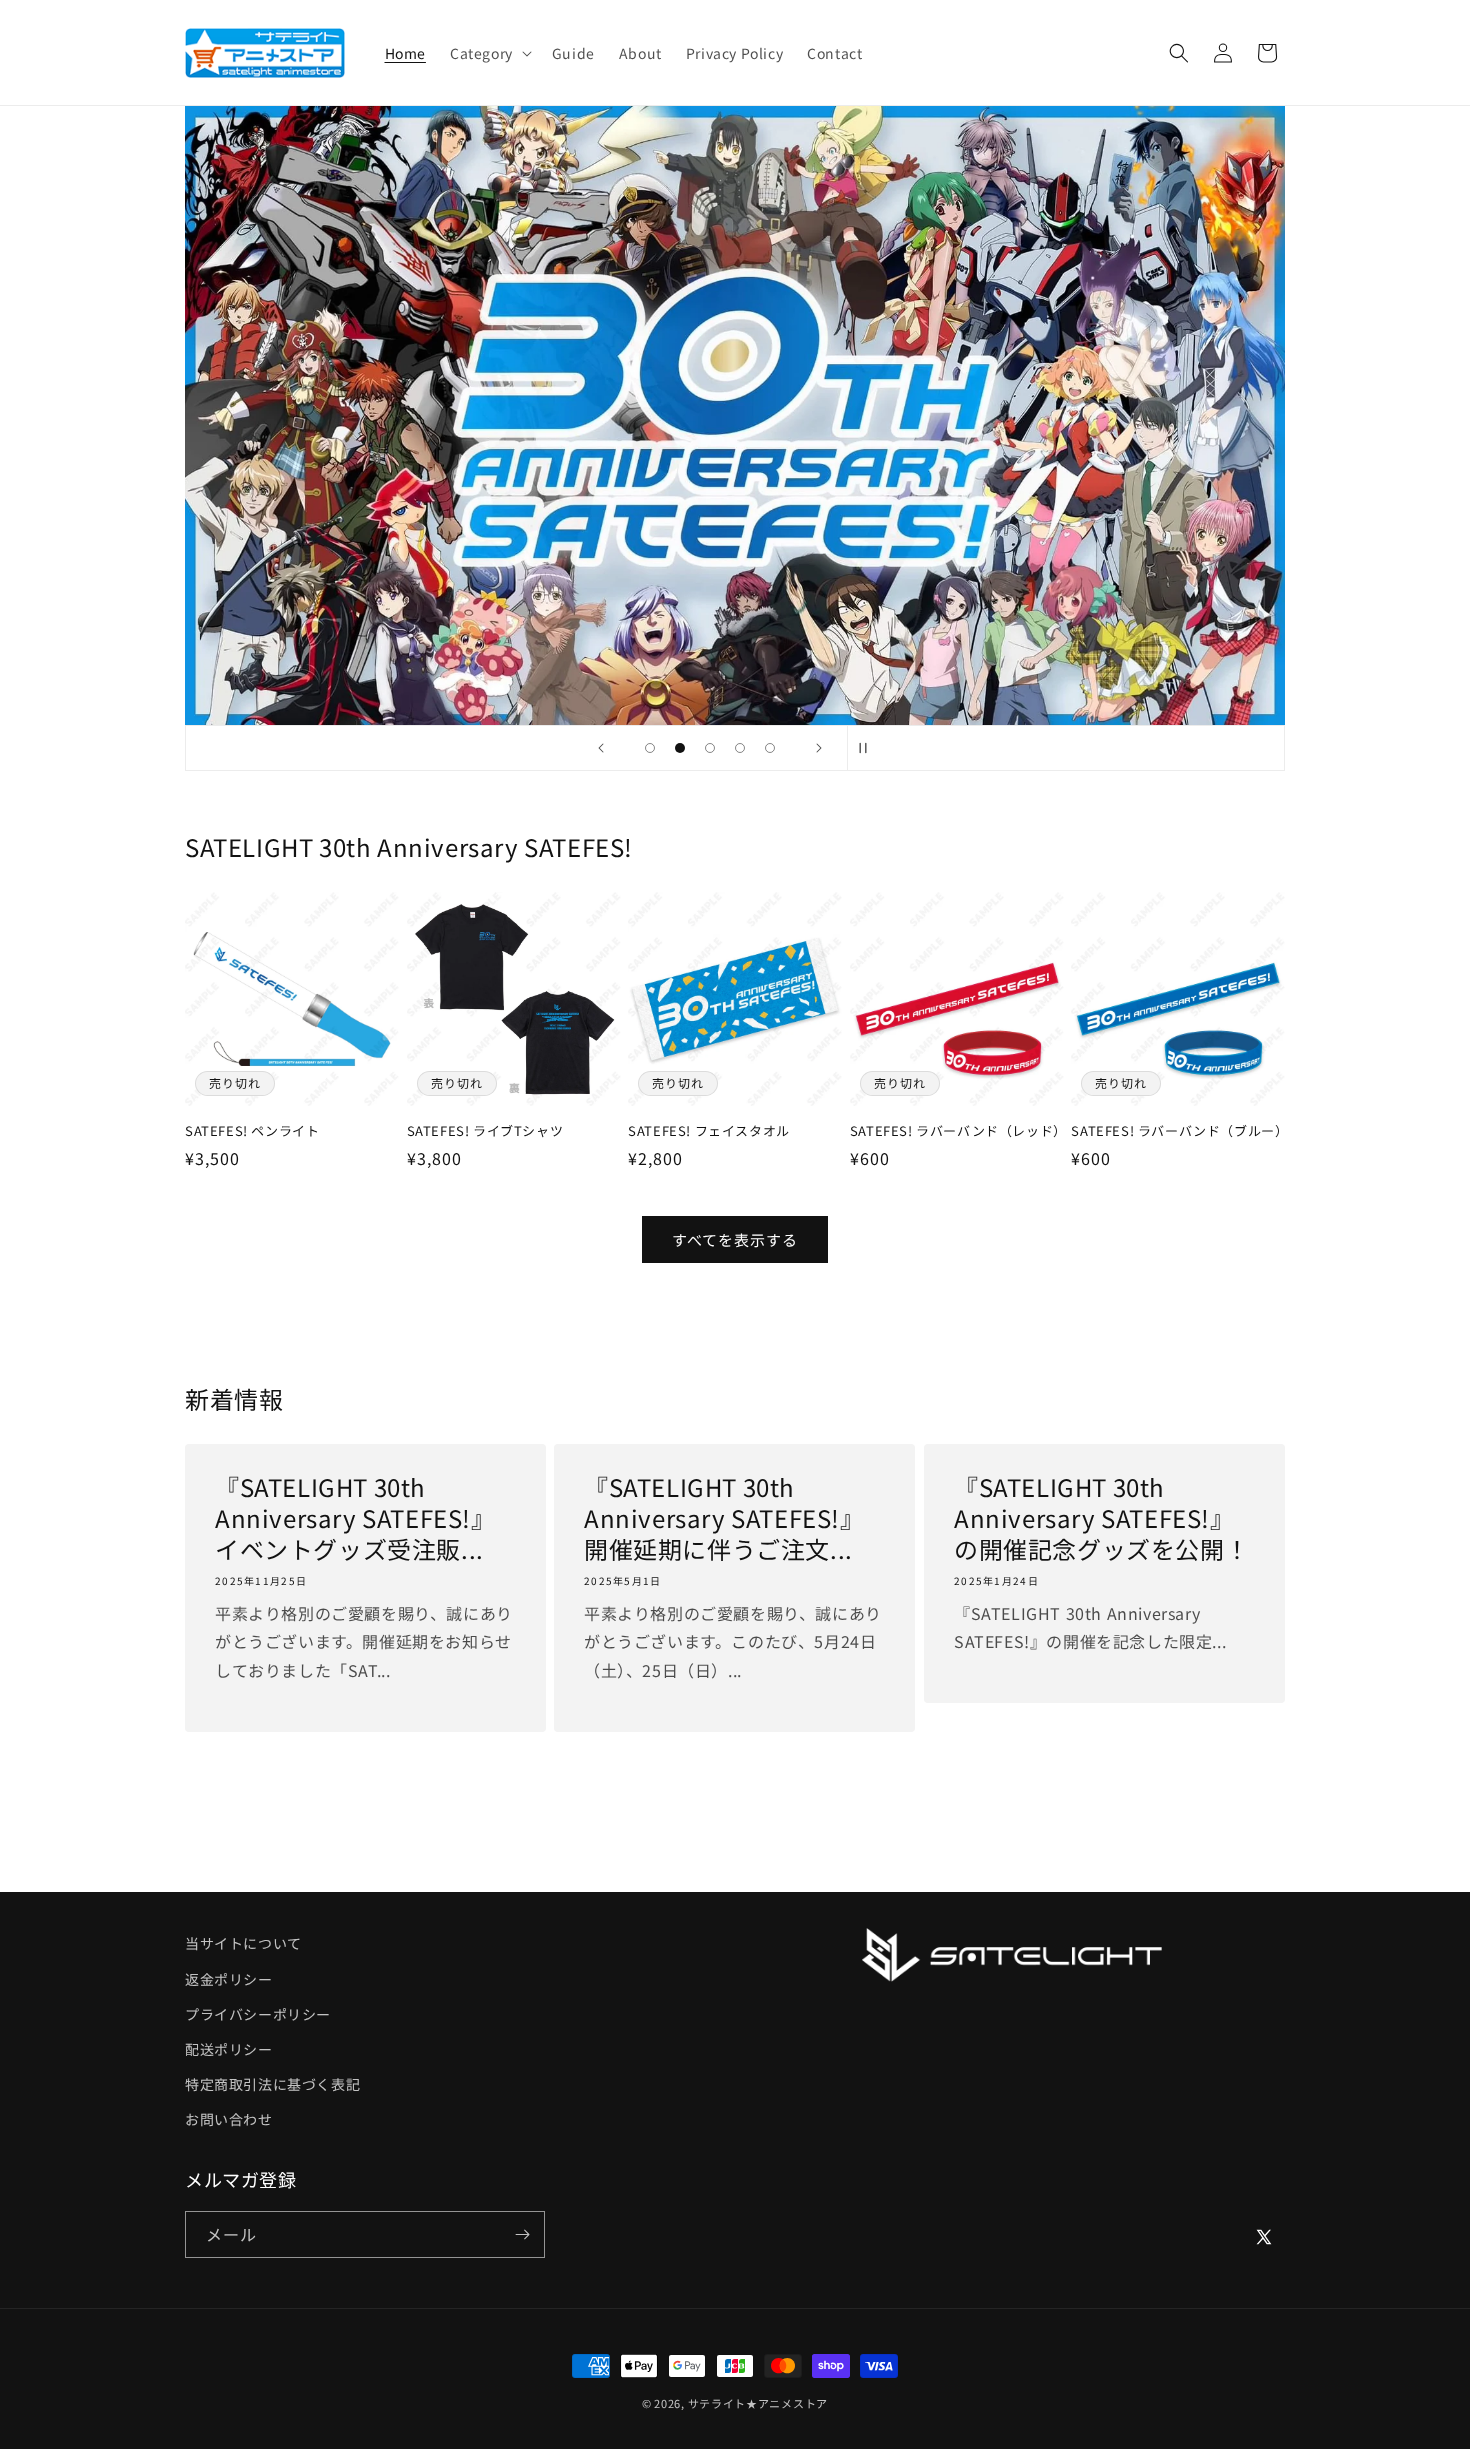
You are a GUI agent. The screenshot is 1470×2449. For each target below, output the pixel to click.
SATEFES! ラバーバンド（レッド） (957, 1131)
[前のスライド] (601, 748)
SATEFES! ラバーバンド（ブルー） (1178, 1131)
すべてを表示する (735, 1239)
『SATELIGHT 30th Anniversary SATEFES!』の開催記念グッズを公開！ (1101, 1518)
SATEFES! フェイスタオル (709, 1131)
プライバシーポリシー (258, 2014)
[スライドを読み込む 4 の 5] (740, 748)
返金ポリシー (229, 1979)
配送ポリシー (229, 2049)
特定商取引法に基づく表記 (272, 2084)
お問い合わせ (229, 2119)
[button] (489, 53)
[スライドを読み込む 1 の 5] (650, 748)
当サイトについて (243, 1943)
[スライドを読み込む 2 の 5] (680, 748)
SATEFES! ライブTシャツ (485, 1131)
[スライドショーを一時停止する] (869, 748)
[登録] (522, 2234)
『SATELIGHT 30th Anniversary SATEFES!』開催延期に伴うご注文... (724, 1518)
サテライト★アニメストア (758, 2403)
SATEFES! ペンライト (252, 1131)
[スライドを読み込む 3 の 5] (710, 748)
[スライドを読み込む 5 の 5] (770, 748)
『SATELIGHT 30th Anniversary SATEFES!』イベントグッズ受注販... (355, 1518)
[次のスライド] (819, 748)
